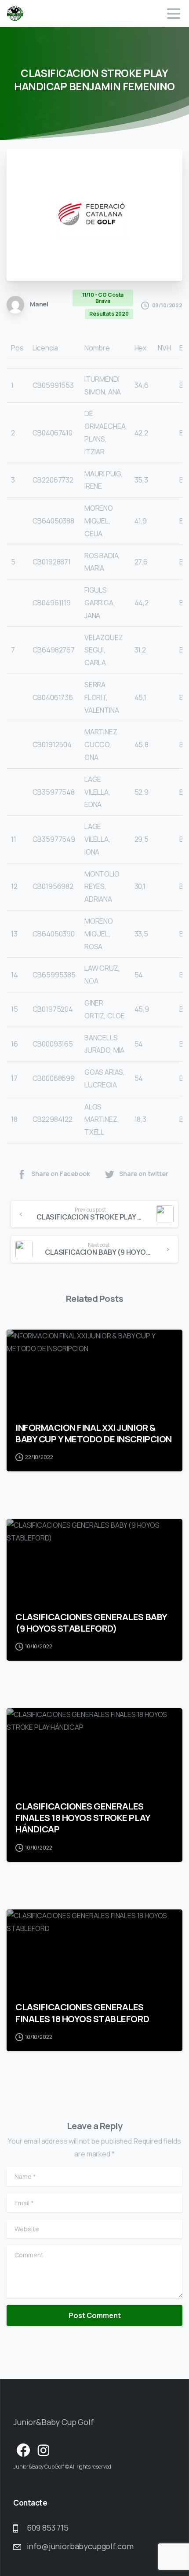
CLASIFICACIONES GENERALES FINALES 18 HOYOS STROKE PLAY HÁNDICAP (83, 1817)
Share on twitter (144, 1174)
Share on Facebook (60, 1174)
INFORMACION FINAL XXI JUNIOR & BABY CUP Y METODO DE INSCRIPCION (94, 1433)
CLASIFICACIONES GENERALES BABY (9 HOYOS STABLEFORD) (91, 1622)
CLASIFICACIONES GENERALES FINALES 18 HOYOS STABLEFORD (82, 2012)
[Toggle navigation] (174, 14)
